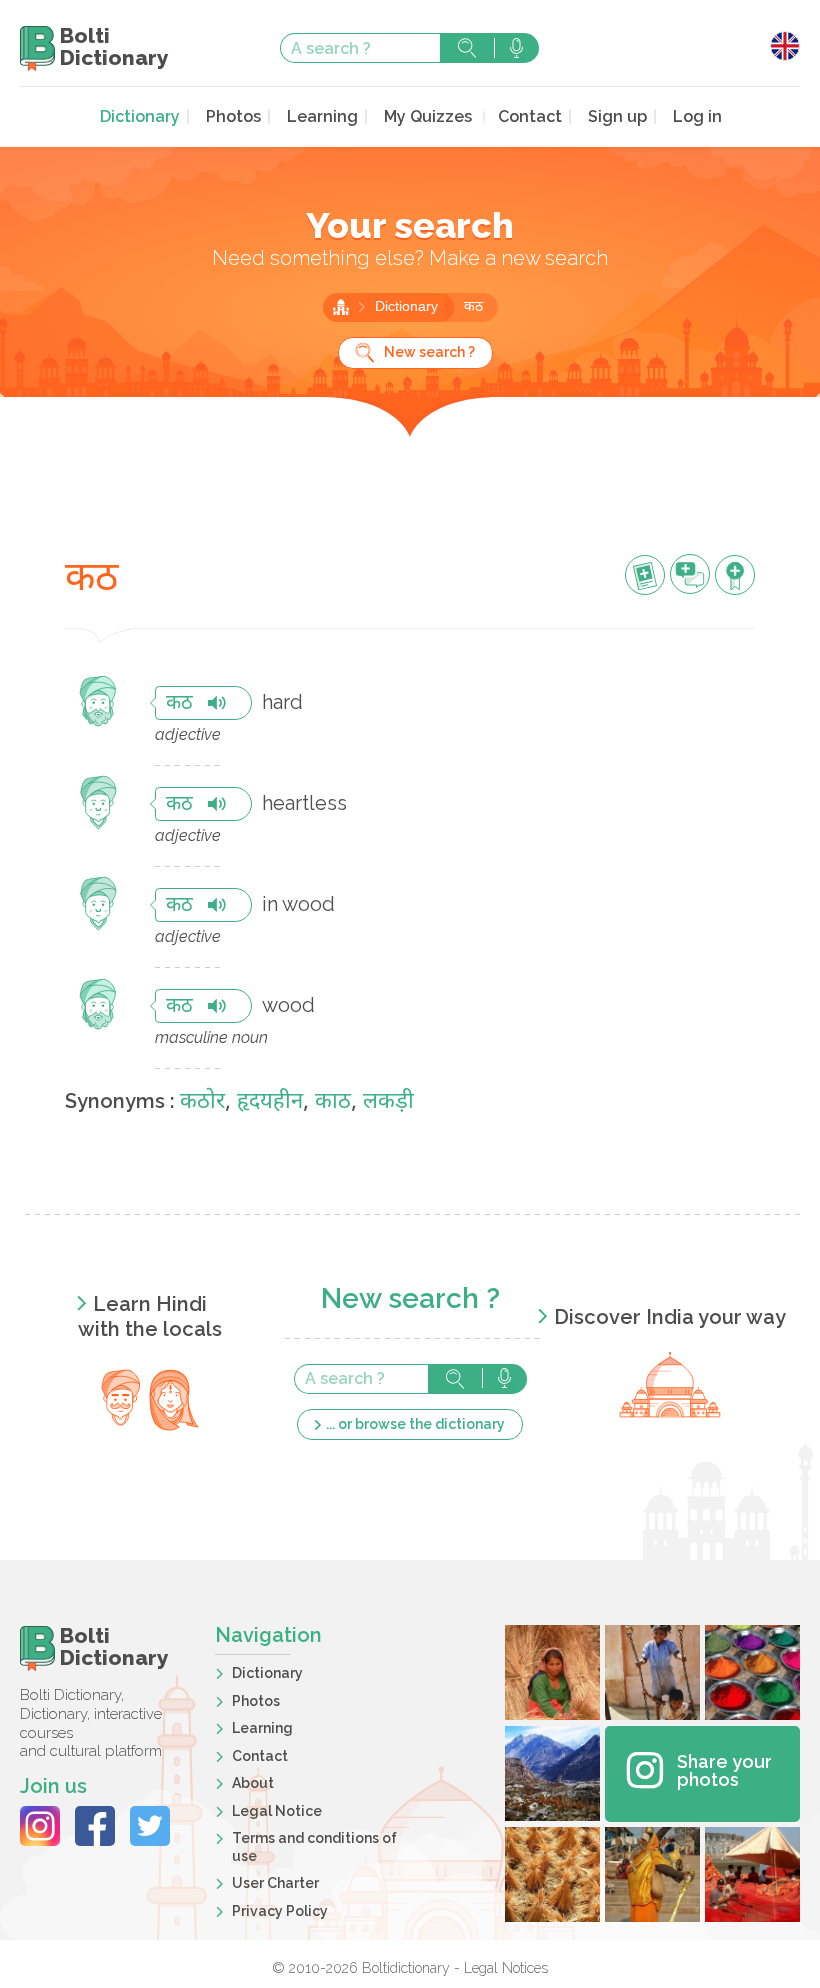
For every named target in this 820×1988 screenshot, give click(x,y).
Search (467, 48)
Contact (530, 116)
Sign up (617, 116)
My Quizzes (428, 116)
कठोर (202, 1102)
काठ (333, 1102)
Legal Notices (506, 1968)
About (253, 1783)
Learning (322, 116)
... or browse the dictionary (415, 1424)
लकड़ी (388, 1102)
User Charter (275, 1883)
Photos (233, 116)
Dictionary (140, 116)
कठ (473, 307)
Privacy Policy (280, 1911)
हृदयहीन (270, 1102)
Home (341, 307)
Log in (697, 116)
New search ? (429, 352)
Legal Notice (277, 1811)
